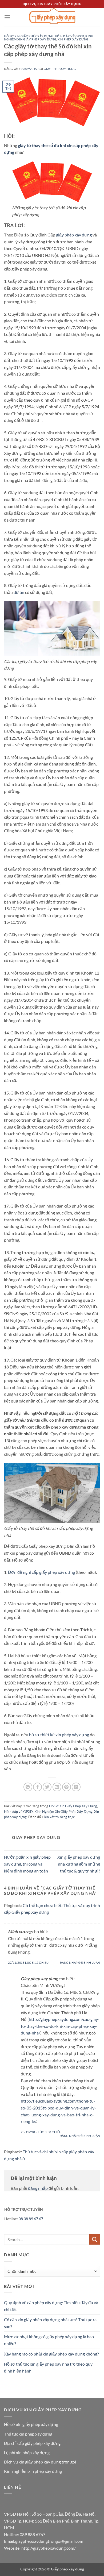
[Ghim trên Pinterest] (67, 1787)
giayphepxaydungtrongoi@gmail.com (49, 2541)
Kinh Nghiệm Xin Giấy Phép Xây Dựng (49, 38)
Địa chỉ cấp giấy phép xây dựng (32, 2443)
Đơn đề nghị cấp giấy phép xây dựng (41, 1572)
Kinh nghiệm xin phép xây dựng (33, 2471)
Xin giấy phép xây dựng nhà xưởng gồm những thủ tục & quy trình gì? (79, 1864)
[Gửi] (95, 2239)
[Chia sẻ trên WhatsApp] (28, 1787)
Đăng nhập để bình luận (80, 1963)
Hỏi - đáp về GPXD (70, 36)
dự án (19, 592)
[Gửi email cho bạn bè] (57, 1787)
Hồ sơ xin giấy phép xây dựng (31, 2424)
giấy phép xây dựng (74, 235)
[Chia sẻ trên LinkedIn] (76, 1787)
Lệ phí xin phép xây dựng (27, 2452)
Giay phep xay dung (60, 69)
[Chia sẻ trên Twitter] (47, 1787)
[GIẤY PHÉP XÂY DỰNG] (52, 17)
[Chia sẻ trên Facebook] (37, 1787)
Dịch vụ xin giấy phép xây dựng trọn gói (40, 2462)
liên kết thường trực (59, 1817)
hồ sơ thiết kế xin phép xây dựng (59, 1735)
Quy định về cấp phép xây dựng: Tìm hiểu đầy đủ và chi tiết (51, 2306)
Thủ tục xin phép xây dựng (28, 2434)
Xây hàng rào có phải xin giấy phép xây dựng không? (51, 2354)
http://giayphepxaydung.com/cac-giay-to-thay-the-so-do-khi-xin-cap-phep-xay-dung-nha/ (60, 2026)
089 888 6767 (33, 2534)
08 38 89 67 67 (31, 2219)
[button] (7, 17)
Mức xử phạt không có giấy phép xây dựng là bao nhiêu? (49, 2340)
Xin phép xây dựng (73, 39)
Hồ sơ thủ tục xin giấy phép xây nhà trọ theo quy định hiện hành (48, 2367)
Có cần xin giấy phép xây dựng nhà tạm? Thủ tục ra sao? (50, 2323)
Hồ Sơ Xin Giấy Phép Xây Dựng (29, 36)
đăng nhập (38, 2188)
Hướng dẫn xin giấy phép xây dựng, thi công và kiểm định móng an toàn (27, 1864)
